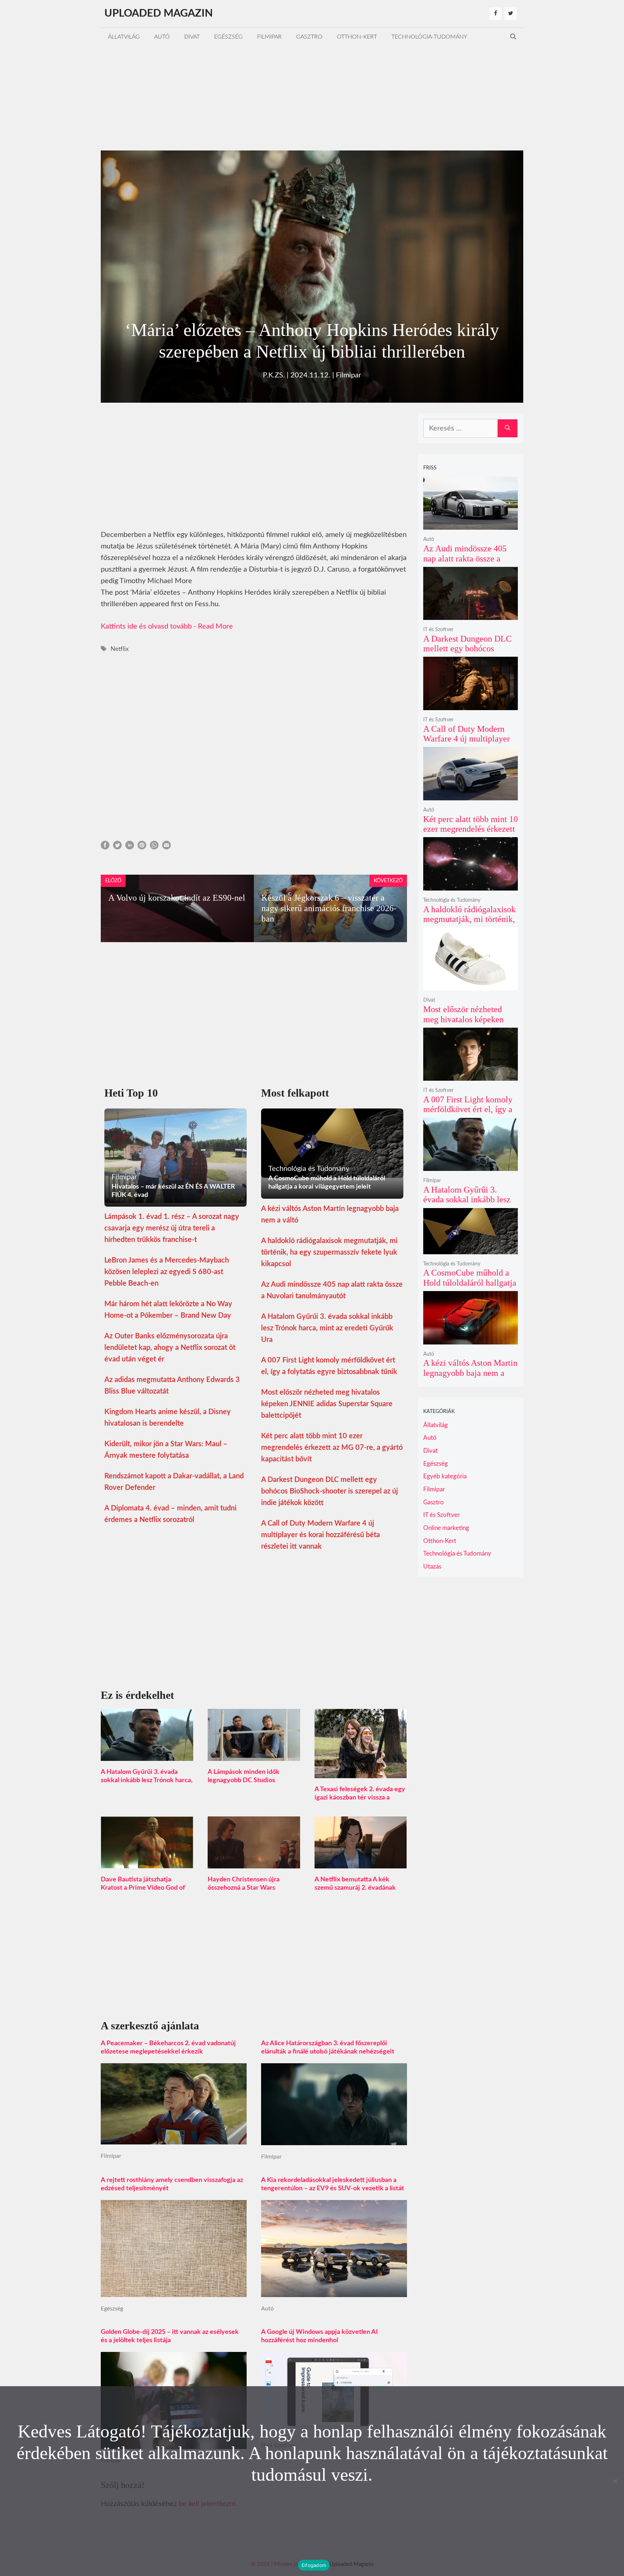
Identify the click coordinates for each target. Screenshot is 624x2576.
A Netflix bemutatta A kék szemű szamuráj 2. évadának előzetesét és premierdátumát (358, 1888)
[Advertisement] (312, 96)
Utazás (432, 1567)
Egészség (228, 37)
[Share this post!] (105, 847)
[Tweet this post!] (117, 847)
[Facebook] (495, 14)
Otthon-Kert (357, 37)
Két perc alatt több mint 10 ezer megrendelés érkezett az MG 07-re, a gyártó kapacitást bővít (332, 1448)
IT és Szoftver (438, 630)
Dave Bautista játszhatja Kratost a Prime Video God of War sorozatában (143, 1888)
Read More (215, 626)
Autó (162, 37)
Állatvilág (124, 37)
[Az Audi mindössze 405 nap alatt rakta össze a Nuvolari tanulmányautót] (471, 525)
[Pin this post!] (142, 847)
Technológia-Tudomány (429, 37)
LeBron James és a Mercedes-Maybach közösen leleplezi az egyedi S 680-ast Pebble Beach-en (167, 1272)
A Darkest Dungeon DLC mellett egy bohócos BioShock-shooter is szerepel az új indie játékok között (330, 1491)
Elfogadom (314, 2565)
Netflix (120, 649)
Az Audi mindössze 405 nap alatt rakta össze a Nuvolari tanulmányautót (467, 558)
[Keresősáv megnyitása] (513, 37)
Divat (192, 37)
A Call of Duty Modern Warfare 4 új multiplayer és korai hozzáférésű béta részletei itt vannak (320, 1535)
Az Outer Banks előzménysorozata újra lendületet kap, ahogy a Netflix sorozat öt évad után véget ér (170, 1348)
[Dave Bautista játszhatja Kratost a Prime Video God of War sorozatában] (147, 1863)
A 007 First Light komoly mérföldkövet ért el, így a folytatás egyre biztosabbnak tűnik (468, 1114)
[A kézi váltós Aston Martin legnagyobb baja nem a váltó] (471, 1339)
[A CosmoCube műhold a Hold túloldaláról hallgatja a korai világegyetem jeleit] (471, 1249)
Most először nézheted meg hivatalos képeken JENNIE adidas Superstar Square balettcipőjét (327, 1404)
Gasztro (309, 37)
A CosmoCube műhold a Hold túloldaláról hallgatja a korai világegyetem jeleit (470, 1283)
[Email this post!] (166, 847)
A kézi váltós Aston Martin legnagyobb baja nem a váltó (470, 1373)
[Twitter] (511, 14)
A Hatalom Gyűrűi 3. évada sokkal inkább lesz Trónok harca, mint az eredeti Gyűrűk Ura (327, 1328)
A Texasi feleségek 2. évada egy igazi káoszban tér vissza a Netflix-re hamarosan (360, 1798)
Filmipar (269, 37)
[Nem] (615, 2481)
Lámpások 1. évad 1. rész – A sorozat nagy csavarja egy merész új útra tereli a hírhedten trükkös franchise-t (172, 1228)
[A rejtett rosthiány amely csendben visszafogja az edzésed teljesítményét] (174, 2291)
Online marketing (446, 1528)
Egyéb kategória (445, 1476)
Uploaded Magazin (159, 14)
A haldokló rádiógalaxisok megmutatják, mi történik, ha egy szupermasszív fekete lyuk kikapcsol (329, 1252)
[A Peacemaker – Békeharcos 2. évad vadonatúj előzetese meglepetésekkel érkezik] (174, 2139)
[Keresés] (508, 428)
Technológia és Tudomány (452, 900)
